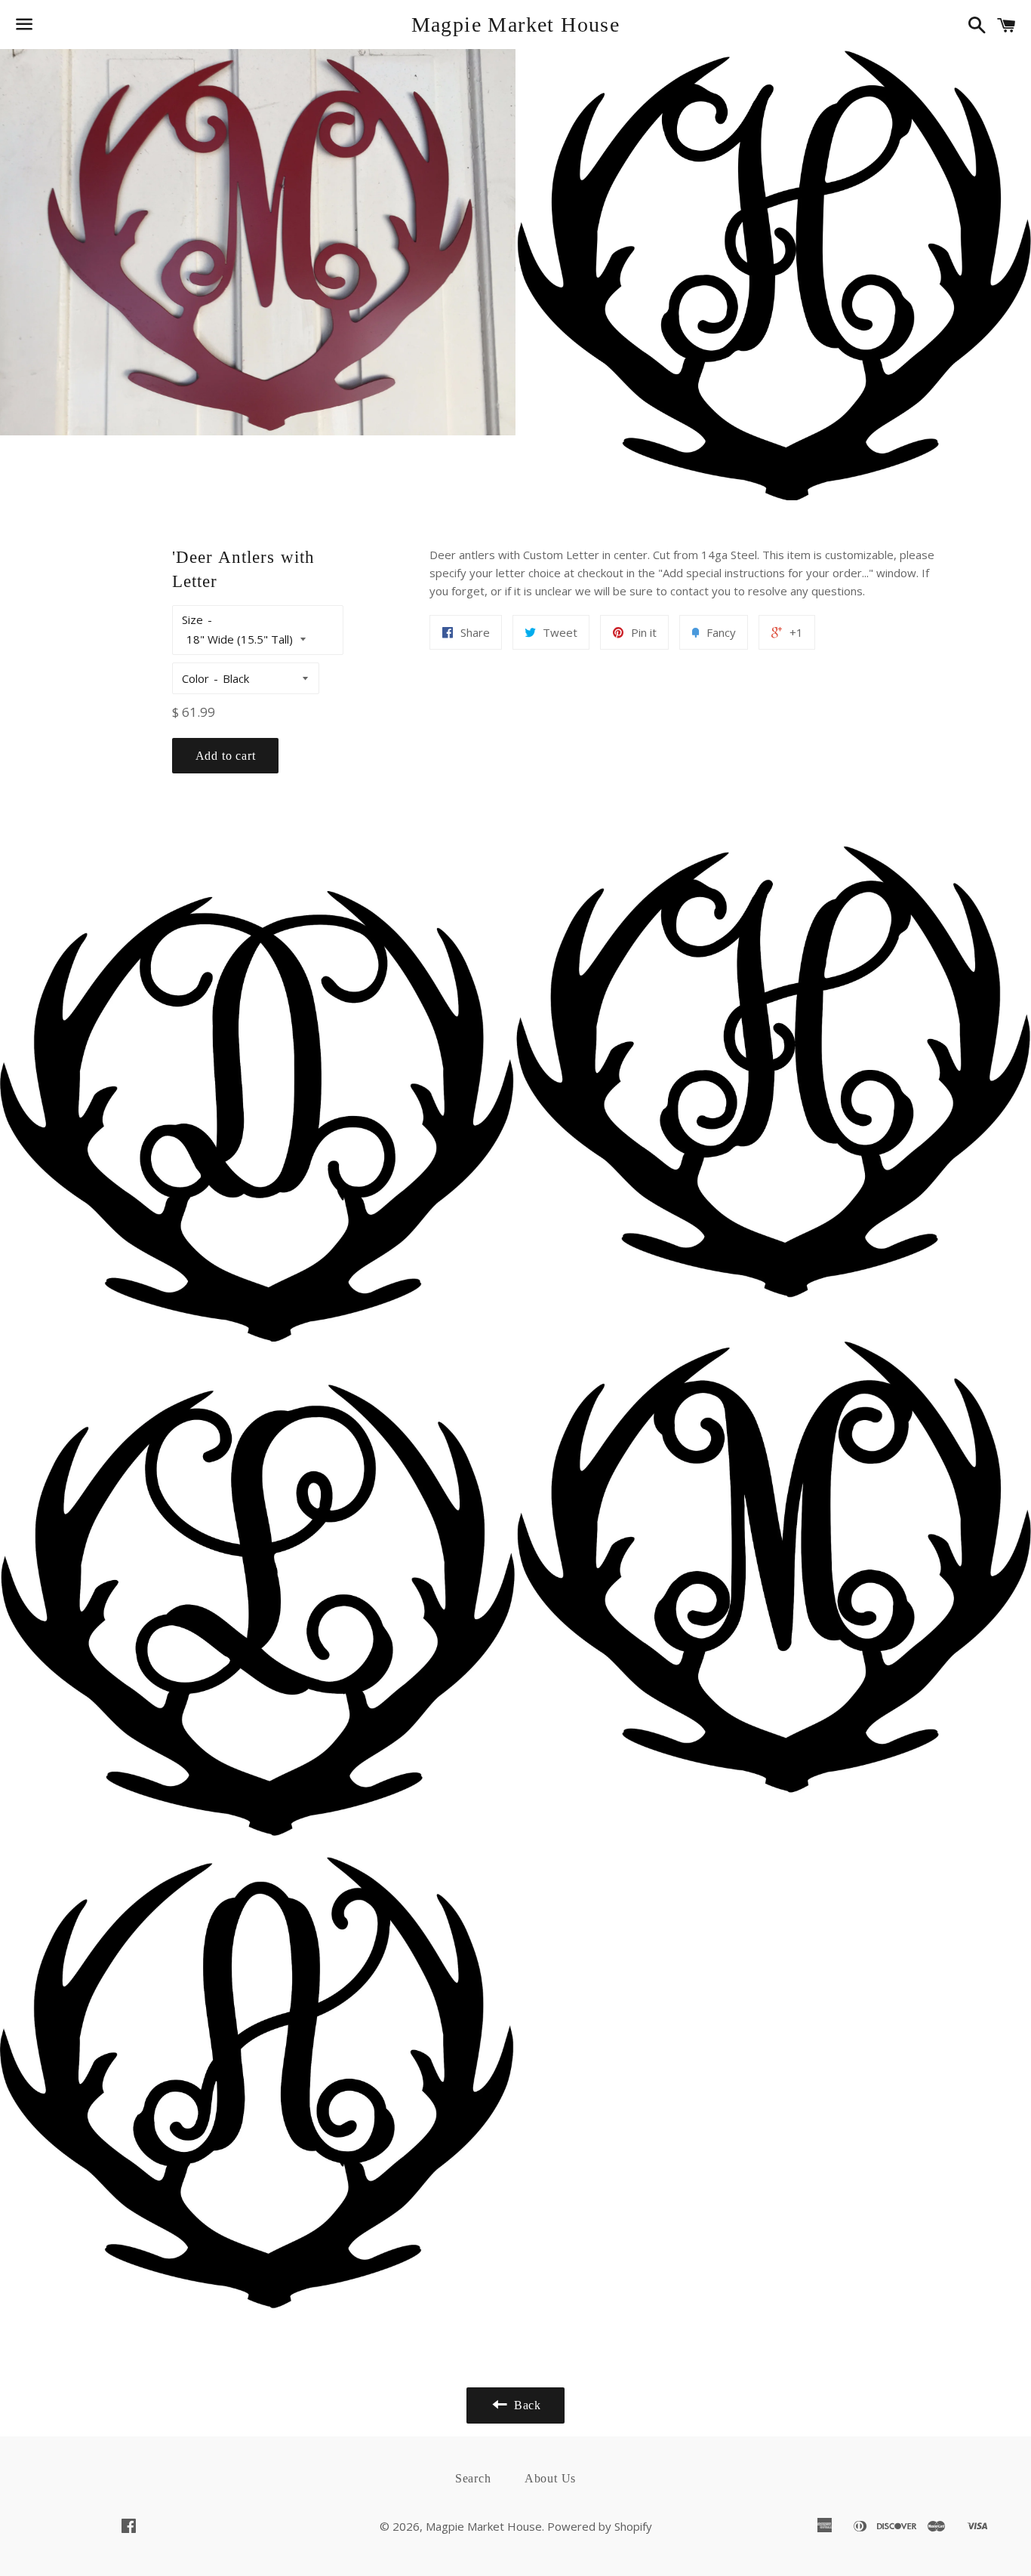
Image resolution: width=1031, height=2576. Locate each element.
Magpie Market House (516, 25)
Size (192, 619)
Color (195, 678)
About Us (550, 2478)
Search (473, 2478)
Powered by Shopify (600, 2526)
